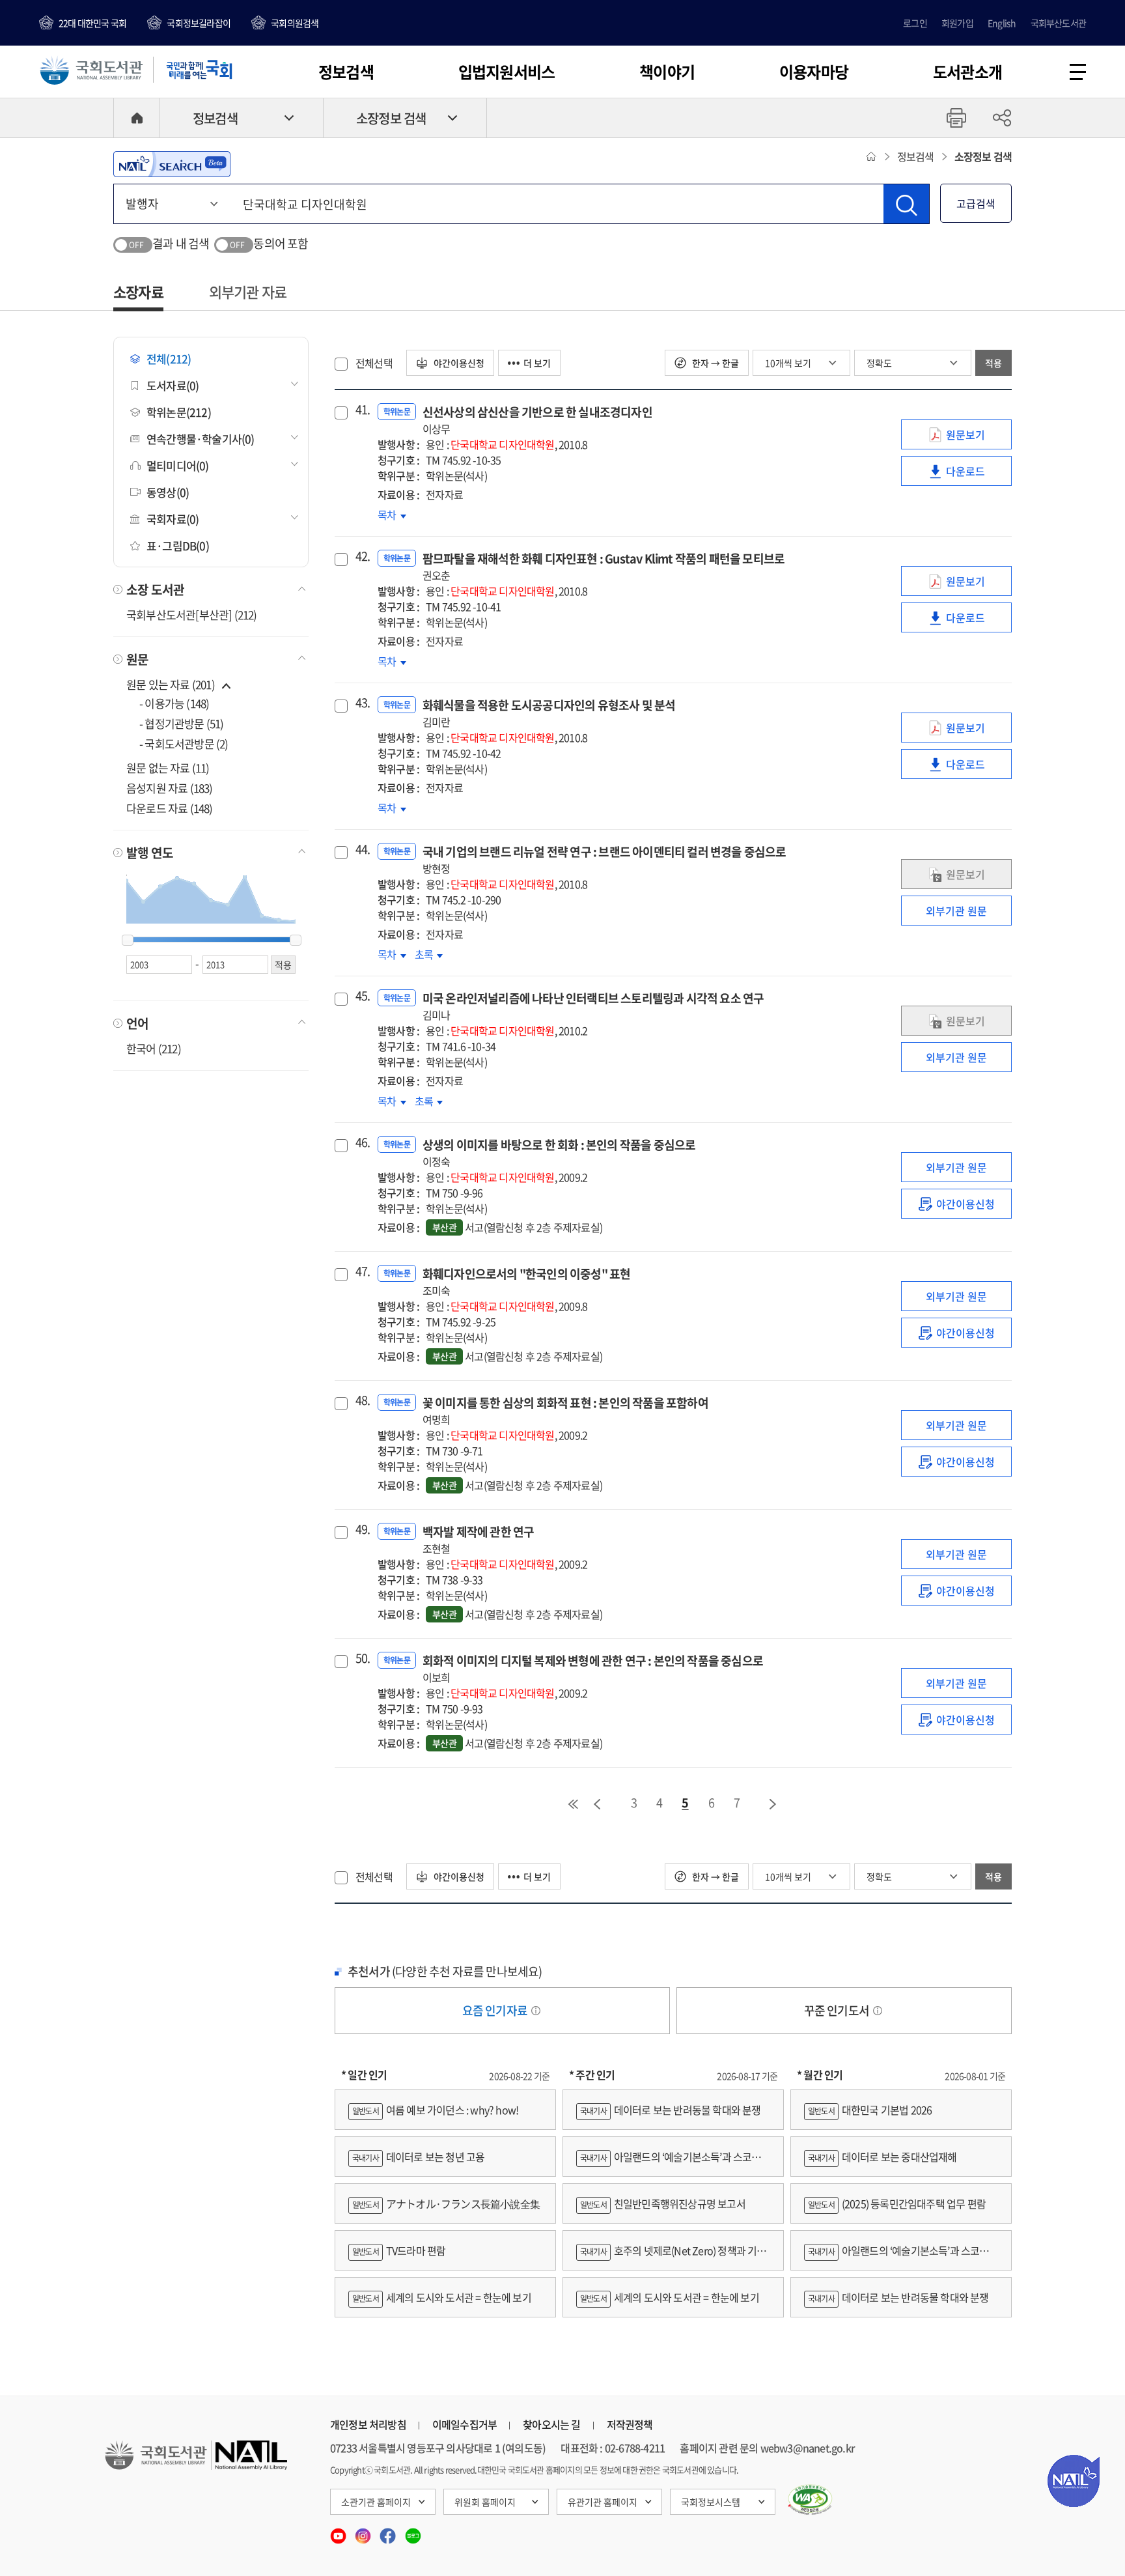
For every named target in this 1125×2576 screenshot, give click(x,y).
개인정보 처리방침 (368, 2424)
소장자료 (138, 291)
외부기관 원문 (956, 911)
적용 (993, 363)
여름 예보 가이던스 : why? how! (435, 2110)
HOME (137, 118)
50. (361, 1658)
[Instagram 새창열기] (364, 2532)
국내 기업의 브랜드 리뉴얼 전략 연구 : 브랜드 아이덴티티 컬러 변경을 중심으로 (604, 859)
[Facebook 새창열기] (389, 2532)
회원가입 (957, 23)
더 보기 (537, 363)
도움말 (536, 2011)
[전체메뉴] (1078, 72)
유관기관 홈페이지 (603, 2502)
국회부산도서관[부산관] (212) (192, 615)
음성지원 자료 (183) (170, 788)
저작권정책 (630, 2424)
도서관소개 (967, 72)
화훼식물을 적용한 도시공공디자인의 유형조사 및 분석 (549, 713)
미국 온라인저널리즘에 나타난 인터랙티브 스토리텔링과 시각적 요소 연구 (593, 1006)
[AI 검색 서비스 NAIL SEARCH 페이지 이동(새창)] (172, 164)
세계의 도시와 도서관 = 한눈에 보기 (442, 2297)
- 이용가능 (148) (174, 703)
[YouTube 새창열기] (339, 2532)
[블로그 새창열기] (413, 2532)
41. (361, 410)
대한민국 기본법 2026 (870, 2110)
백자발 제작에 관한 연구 (479, 1539)
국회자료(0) (173, 519)
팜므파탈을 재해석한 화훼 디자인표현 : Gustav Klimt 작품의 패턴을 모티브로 (604, 566)
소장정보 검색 (391, 118)
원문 (137, 659)
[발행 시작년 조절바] (128, 941)
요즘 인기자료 (496, 2010)
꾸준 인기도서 (838, 2010)
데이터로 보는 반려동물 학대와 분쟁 (671, 2110)
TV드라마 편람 (399, 2250)
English (1002, 23)
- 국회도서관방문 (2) (184, 743)
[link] (956, 1204)
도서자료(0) (173, 385)
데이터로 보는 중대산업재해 (882, 2157)
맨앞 (573, 1804)
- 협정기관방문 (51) (182, 723)
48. (361, 1400)
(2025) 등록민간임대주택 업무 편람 (897, 2203)
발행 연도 (150, 853)
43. (361, 703)
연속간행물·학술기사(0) (201, 439)
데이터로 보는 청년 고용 (418, 2157)
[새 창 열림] (810, 2500)
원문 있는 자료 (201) (172, 684)
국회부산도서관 (1058, 23)
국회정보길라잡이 (199, 23)
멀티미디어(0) (178, 465)
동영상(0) (168, 492)
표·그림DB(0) (178, 545)
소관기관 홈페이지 (376, 2502)
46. (361, 1142)
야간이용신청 (458, 363)
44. (361, 849)
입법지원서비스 (507, 72)
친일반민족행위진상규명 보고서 (663, 2203)
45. (361, 996)
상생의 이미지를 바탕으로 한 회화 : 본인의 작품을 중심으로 (559, 1153)
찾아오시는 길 (551, 2424)
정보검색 (346, 72)
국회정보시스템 (711, 2502)
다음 (773, 1804)
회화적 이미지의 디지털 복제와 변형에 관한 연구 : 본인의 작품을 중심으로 (593, 1668)
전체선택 (374, 363)
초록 (429, 954)
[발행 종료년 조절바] (296, 941)
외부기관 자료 (248, 291)
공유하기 (1002, 118)
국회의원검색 (295, 23)
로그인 (915, 23)
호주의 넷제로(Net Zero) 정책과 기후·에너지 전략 (671, 2257)
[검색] (906, 204)
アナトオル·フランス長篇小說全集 (446, 2203)
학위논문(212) (179, 412)
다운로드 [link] (979, 474)
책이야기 (667, 72)
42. (361, 556)
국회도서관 (91, 70)
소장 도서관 (155, 589)
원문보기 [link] (979, 438)
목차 (392, 515)
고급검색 (976, 203)
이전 (597, 1804)
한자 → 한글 (715, 363)
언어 (137, 1023)
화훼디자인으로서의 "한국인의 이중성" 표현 (527, 1281)
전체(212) (169, 359)
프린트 (956, 118)
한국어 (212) (154, 1048)
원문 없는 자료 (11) (168, 768)
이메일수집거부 (465, 2424)
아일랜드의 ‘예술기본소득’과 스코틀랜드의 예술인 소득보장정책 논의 (673, 2163)
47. (361, 1271)
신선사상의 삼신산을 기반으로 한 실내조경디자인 (537, 420)
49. (361, 1529)
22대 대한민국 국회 (92, 23)
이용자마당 (814, 72)
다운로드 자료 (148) (170, 808)
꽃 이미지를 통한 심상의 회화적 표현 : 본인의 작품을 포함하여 (565, 1410)
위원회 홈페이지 (485, 2502)
